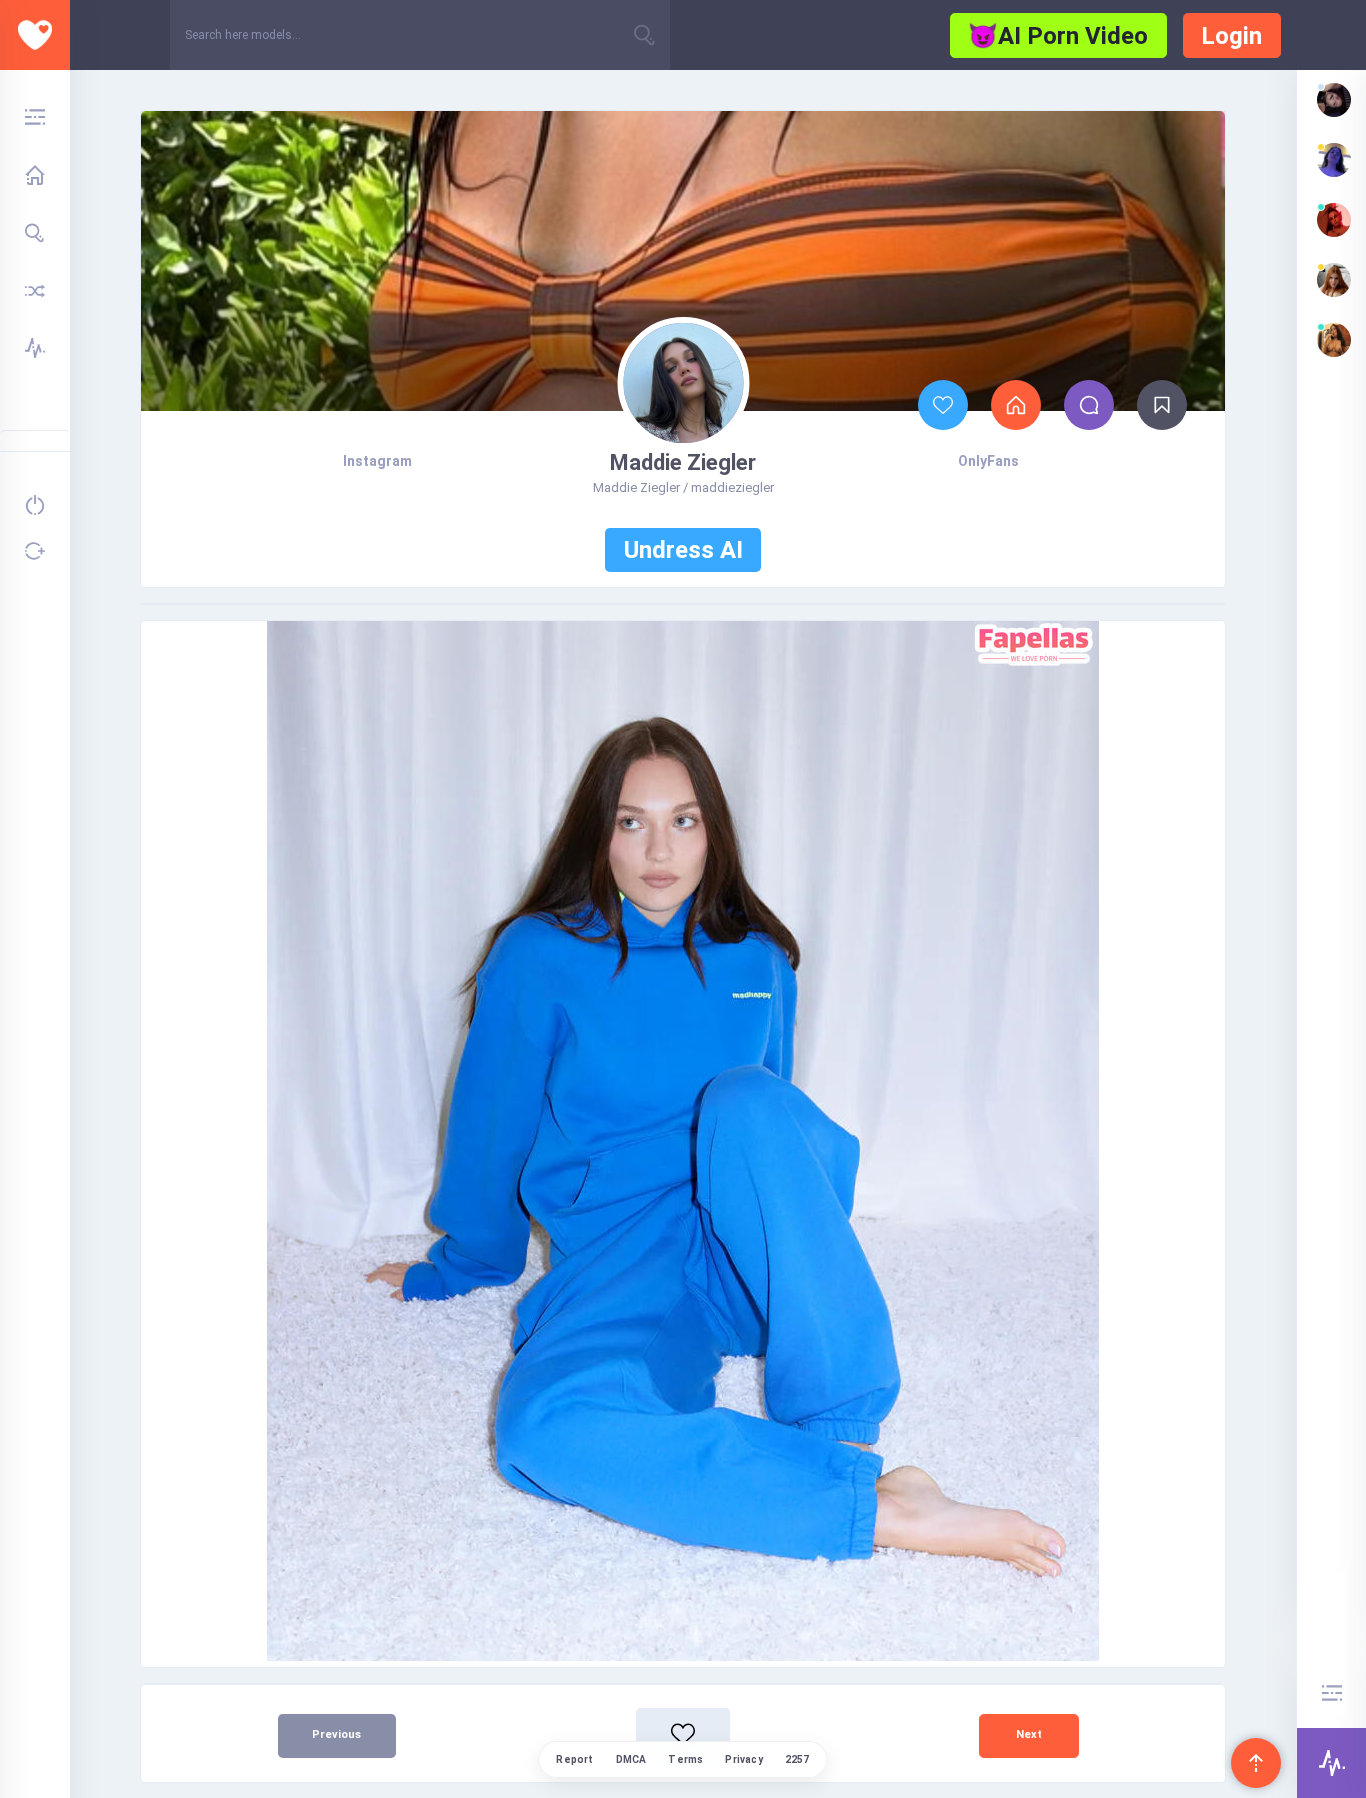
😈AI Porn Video (1058, 36)
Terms (685, 1759)
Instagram (377, 461)
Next (1029, 1734)
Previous (336, 1734)
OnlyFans (988, 461)
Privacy (743, 1759)
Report (574, 1759)
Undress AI (683, 550)
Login (1231, 36)
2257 (797, 1759)
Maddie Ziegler (683, 462)
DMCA (631, 1759)
